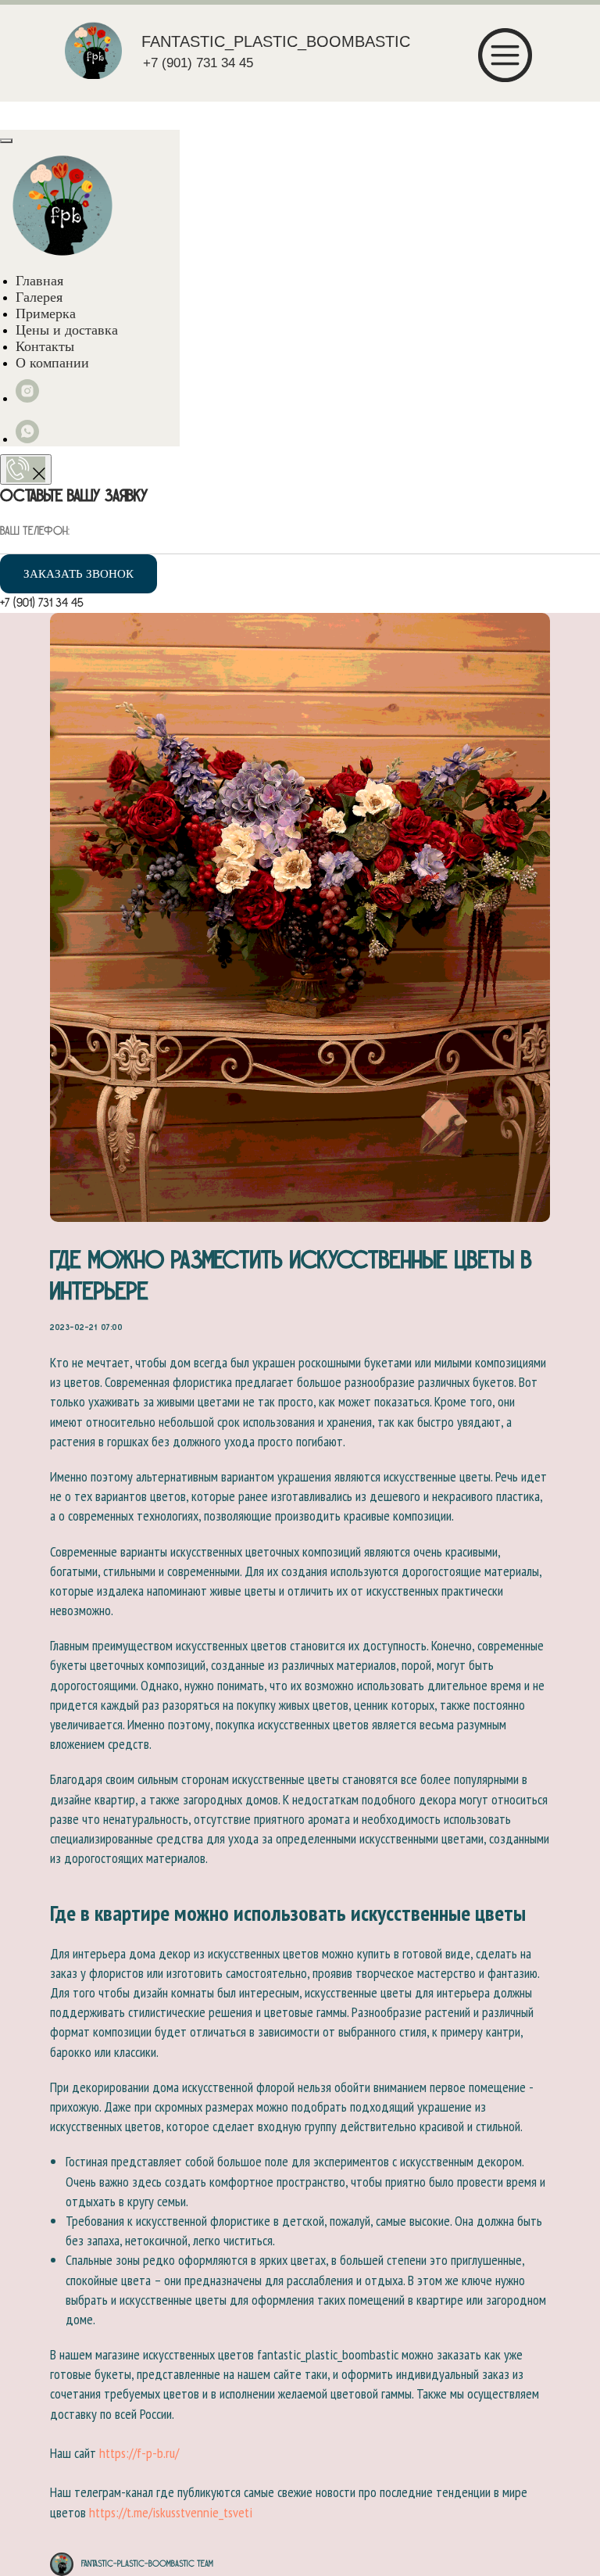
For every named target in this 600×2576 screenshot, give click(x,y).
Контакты (45, 346)
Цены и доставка (67, 330)
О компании (52, 363)
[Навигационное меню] (16, 114)
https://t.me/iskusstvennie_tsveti (171, 2512)
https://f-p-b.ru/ (139, 2453)
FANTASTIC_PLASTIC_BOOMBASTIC (276, 41)
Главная (39, 281)
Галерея (39, 297)
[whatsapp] (27, 439)
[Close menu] (6, 141)
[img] (93, 50)
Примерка (46, 313)
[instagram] (27, 398)
